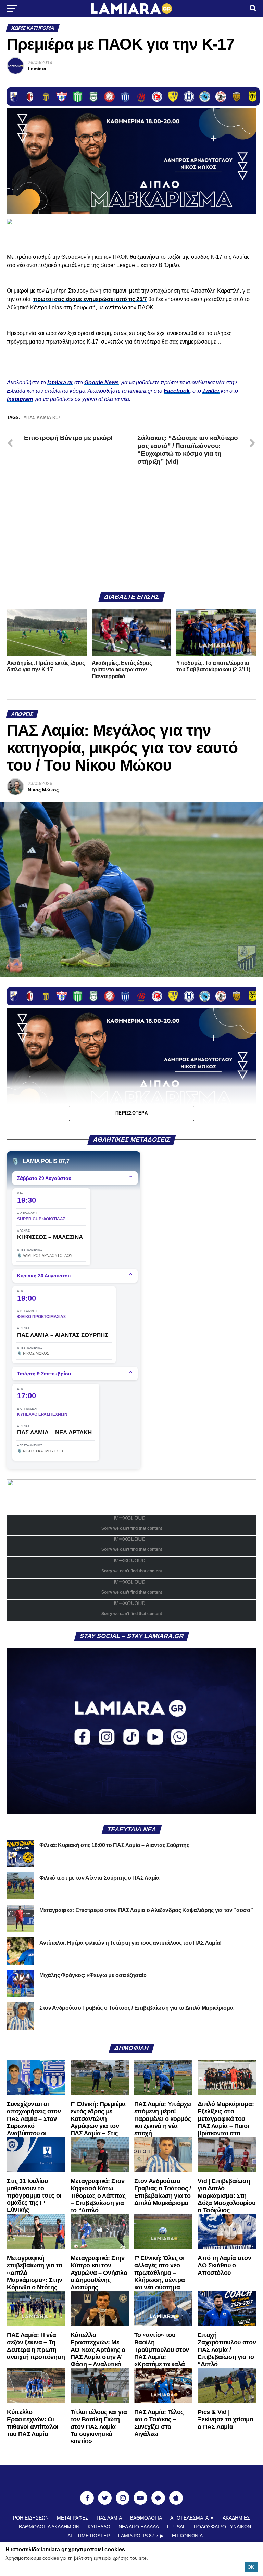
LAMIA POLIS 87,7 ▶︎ (141, 2536)
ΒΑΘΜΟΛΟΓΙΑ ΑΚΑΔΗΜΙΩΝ (49, 2527)
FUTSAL (176, 2527)
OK (251, 2567)
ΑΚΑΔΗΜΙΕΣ (236, 2518)
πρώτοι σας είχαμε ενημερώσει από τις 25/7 (90, 299)
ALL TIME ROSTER (89, 2536)
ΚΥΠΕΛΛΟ (99, 2527)
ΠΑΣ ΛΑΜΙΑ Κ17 (43, 418)
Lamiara (37, 69)
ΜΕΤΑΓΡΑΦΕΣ (73, 2518)
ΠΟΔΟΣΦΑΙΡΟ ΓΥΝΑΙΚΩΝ (222, 2527)
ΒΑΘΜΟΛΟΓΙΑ (146, 2518)
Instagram (20, 399)
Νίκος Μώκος (43, 790)
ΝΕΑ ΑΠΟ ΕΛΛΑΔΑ (139, 2527)
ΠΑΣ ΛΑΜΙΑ (109, 2518)
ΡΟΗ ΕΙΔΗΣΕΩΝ (31, 2518)
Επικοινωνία (187, 2536)
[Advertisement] (131, 534)
